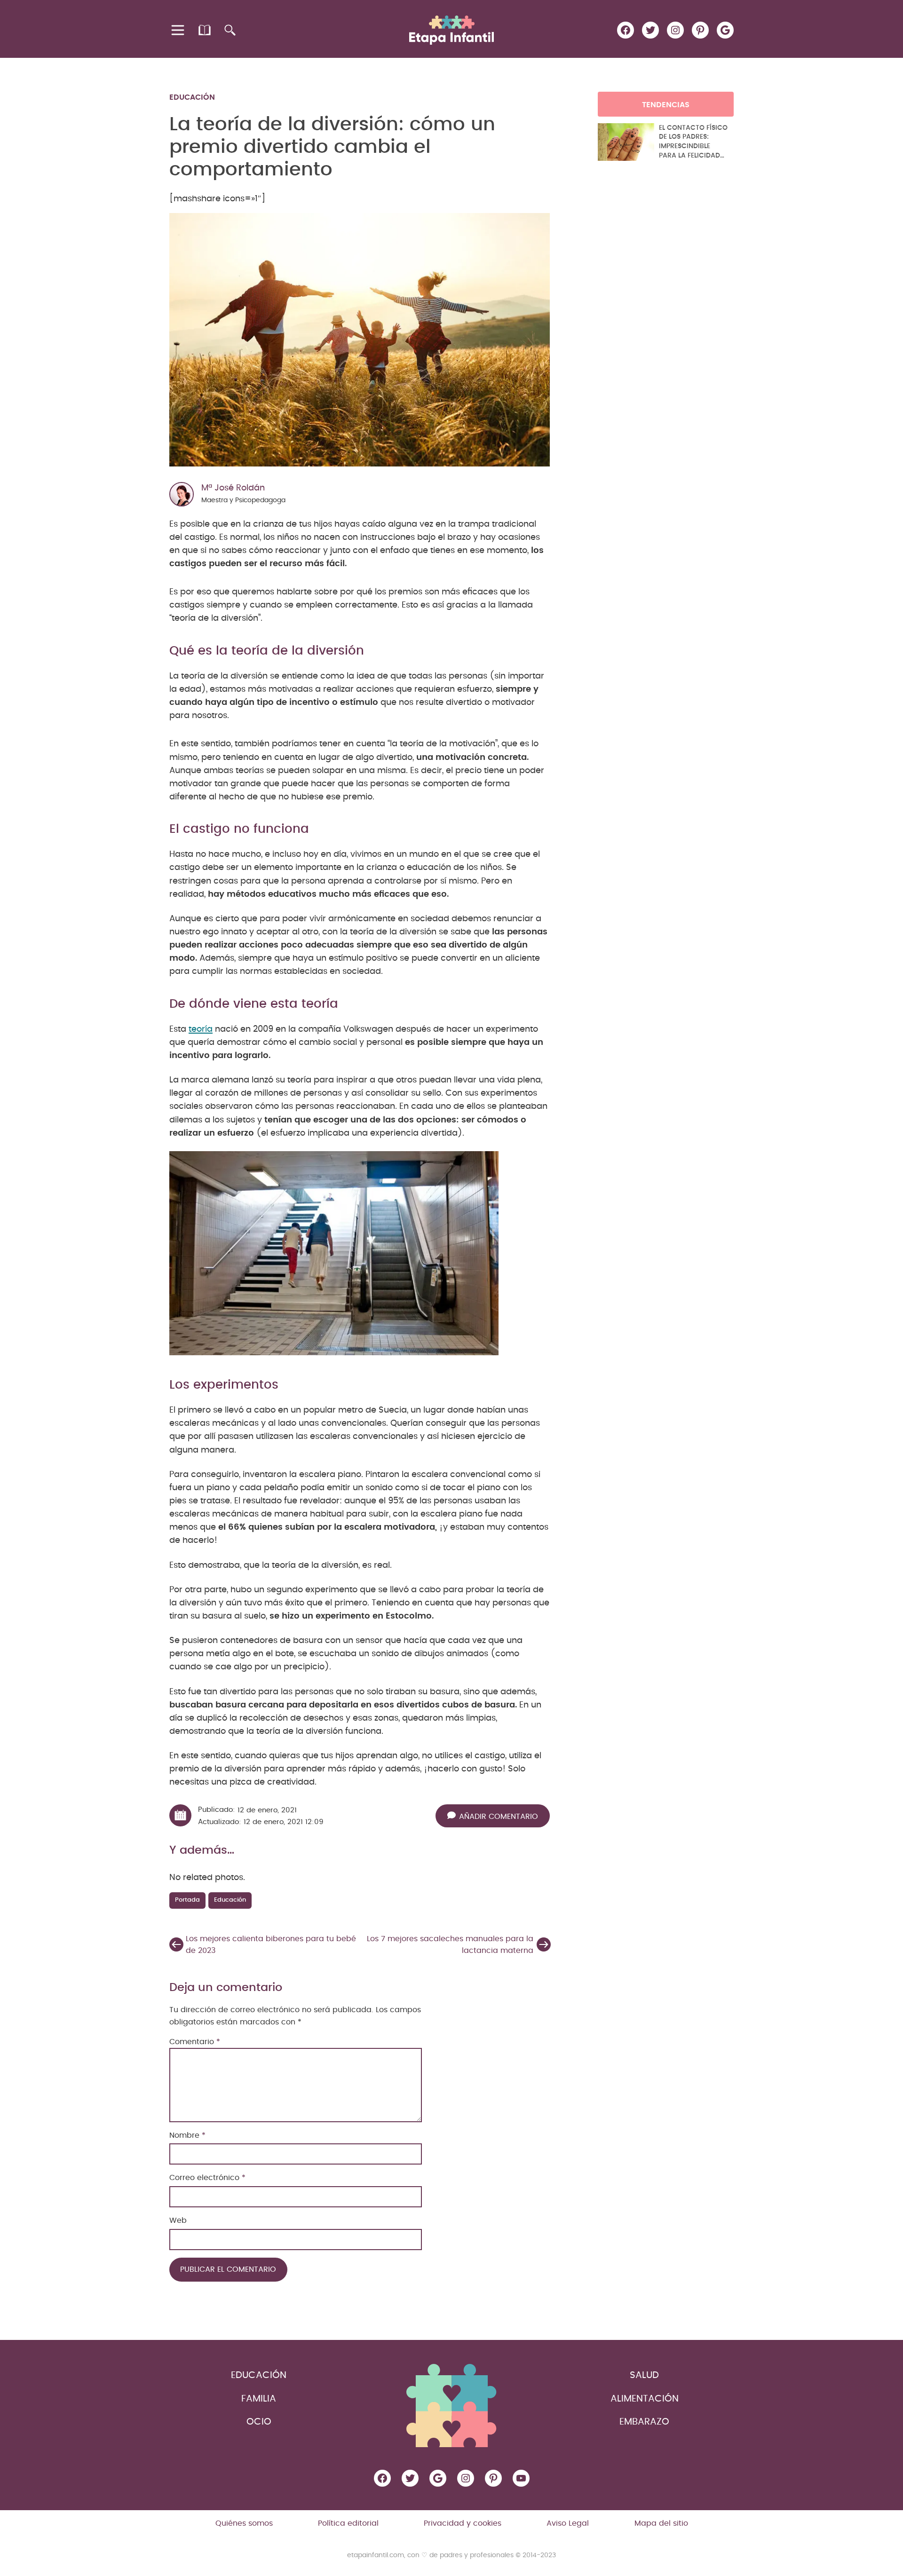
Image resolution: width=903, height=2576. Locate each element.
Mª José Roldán (233, 488)
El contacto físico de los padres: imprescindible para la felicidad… (693, 142)
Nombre (187, 2135)
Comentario (195, 2042)
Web (178, 2220)
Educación (192, 97)
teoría (201, 1029)
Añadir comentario (499, 1817)
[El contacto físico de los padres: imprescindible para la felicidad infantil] (626, 142)
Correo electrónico (207, 2178)
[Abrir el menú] (178, 30)
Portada (187, 1900)
